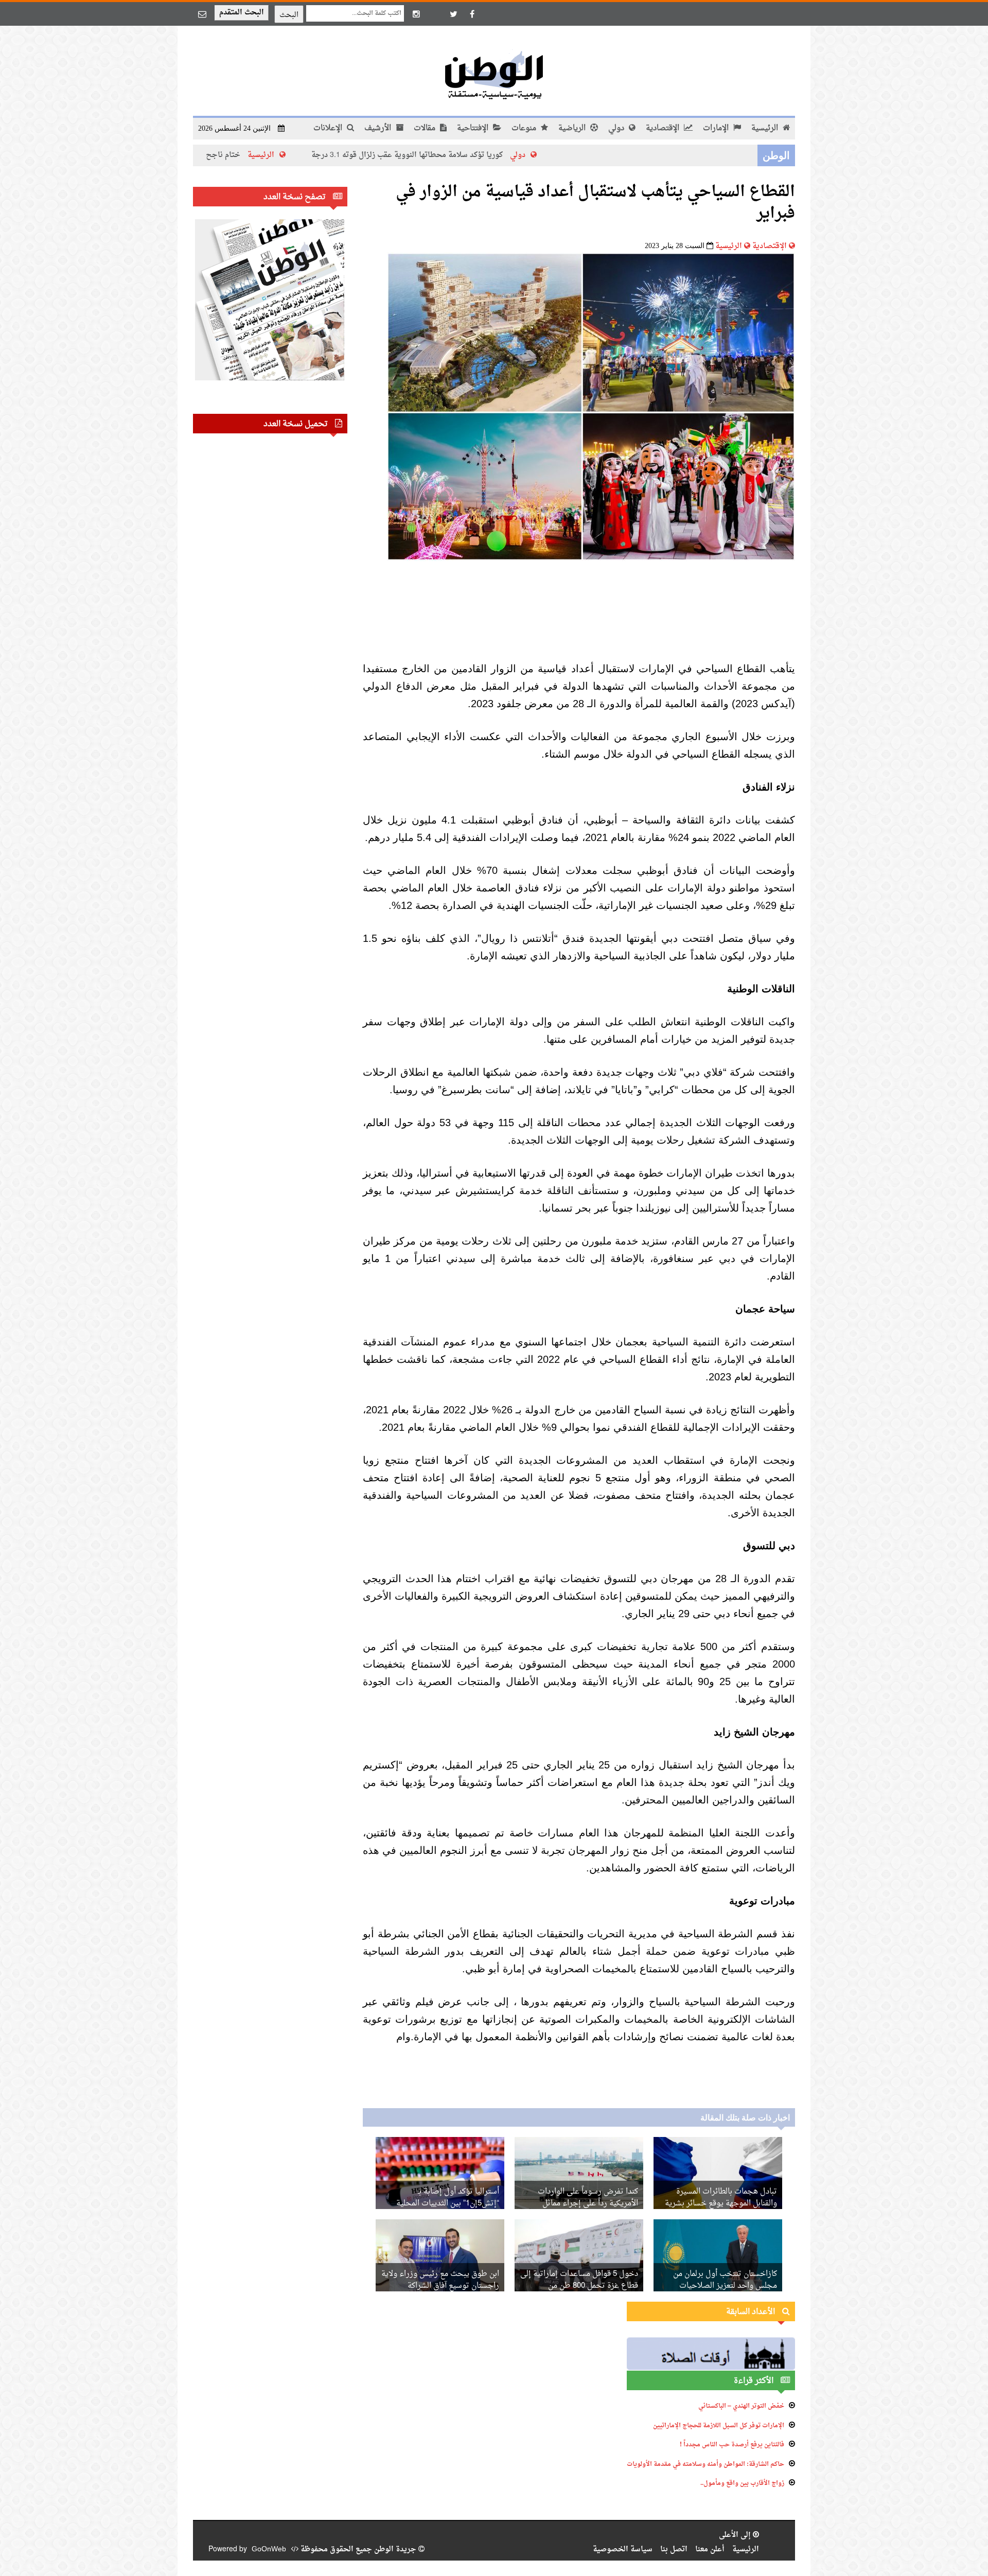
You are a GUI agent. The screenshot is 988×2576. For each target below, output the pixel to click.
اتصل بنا (674, 2549)
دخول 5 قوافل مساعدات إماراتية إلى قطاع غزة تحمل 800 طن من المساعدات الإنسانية (579, 2286)
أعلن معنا (710, 2549)
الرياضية (573, 128)
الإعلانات (329, 128)
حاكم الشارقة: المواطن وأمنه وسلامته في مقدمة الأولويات (705, 2464)
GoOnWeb (269, 2549)
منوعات (525, 128)
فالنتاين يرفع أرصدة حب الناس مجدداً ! (732, 2445)
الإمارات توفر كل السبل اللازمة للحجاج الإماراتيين (719, 2426)
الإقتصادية (664, 128)
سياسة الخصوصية (623, 2549)
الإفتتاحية (474, 128)
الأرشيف (379, 128)
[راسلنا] (202, 14)
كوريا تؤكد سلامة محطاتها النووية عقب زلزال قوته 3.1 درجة (498, 155)
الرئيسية (766, 128)
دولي (617, 128)
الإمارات (717, 128)
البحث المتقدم (242, 13)
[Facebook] (472, 14)
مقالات (426, 128)
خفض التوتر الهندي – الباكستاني (741, 2406)
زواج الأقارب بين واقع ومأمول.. (742, 2483)
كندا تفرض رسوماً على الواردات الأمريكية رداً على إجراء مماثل (588, 2198)
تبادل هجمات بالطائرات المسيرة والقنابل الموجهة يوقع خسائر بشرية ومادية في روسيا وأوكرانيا (721, 2204)
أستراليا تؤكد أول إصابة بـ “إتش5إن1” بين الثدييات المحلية (448, 2198)
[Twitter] (453, 14)
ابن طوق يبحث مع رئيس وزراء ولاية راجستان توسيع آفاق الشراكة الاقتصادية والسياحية (440, 2286)
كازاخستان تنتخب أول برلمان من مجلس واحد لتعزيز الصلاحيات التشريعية (725, 2286)
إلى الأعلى (736, 2535)
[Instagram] (416, 14)
